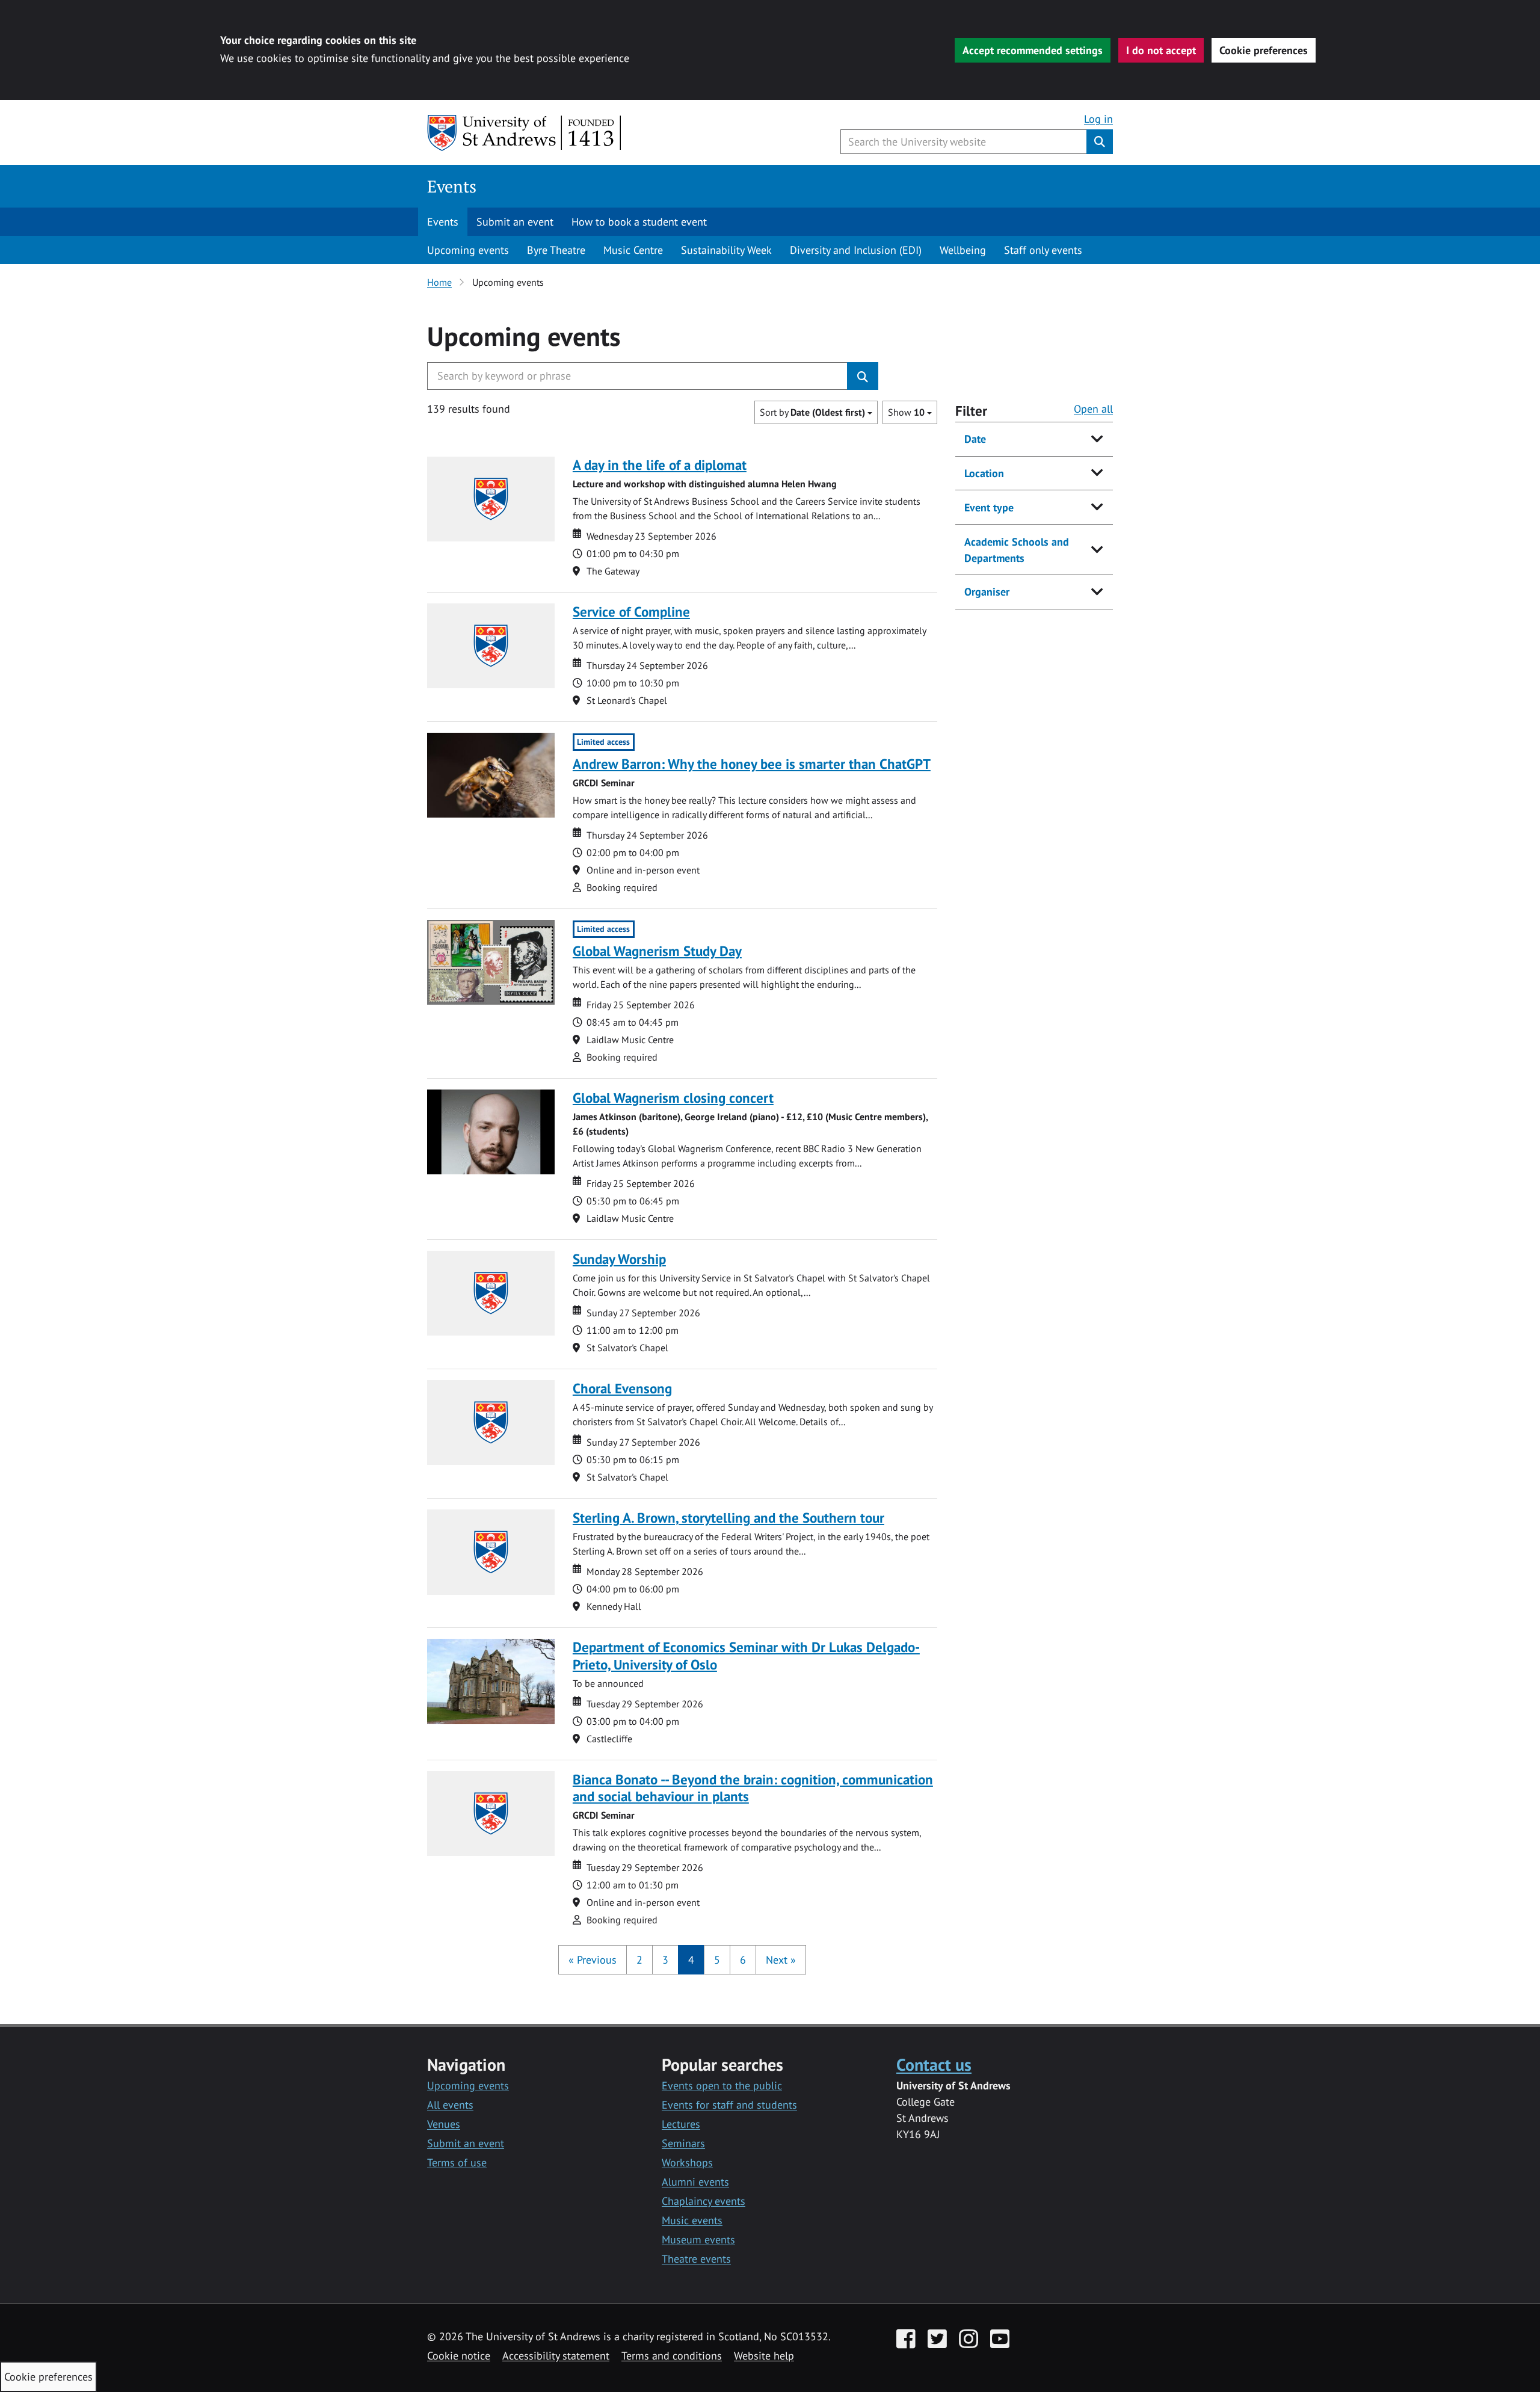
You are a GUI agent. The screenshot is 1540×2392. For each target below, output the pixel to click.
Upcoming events (468, 250)
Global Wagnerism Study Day (657, 951)
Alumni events (695, 2182)
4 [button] (691, 1960)
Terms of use (457, 2162)
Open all (1093, 409)
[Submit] (863, 376)
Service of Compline (631, 612)
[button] (593, 1960)
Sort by (812, 412)
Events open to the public (722, 2085)
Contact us (934, 2064)
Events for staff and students (729, 2105)
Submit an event (515, 222)
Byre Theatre (556, 250)
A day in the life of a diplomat (660, 465)
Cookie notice (459, 2356)
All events (450, 2105)
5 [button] (717, 1960)
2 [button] (639, 1960)
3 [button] (665, 1960)
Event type (989, 507)
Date (975, 439)
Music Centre (633, 250)
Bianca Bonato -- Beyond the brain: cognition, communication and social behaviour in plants (753, 1788)
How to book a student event (639, 222)
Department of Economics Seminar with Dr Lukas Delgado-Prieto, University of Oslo (746, 1655)
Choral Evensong (622, 1388)
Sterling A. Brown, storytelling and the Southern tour (728, 1518)
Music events (692, 2220)
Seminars (683, 2143)
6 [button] (743, 1960)
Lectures (681, 2124)
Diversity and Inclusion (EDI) (856, 250)
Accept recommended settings (1033, 50)
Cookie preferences (1264, 50)
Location (984, 473)
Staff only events (1043, 250)
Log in (1098, 119)
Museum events (698, 2239)
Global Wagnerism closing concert (673, 1098)
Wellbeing (963, 250)
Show (906, 412)
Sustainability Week (726, 250)
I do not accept (1161, 50)
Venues (444, 2124)
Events (452, 186)
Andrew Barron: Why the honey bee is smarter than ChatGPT (752, 764)
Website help (764, 2356)
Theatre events (696, 2259)
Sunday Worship (619, 1259)
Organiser (987, 592)
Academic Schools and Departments (1017, 550)
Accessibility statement (556, 2356)
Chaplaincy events (704, 2201)
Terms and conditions (672, 2356)
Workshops (687, 2162)
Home (439, 282)
